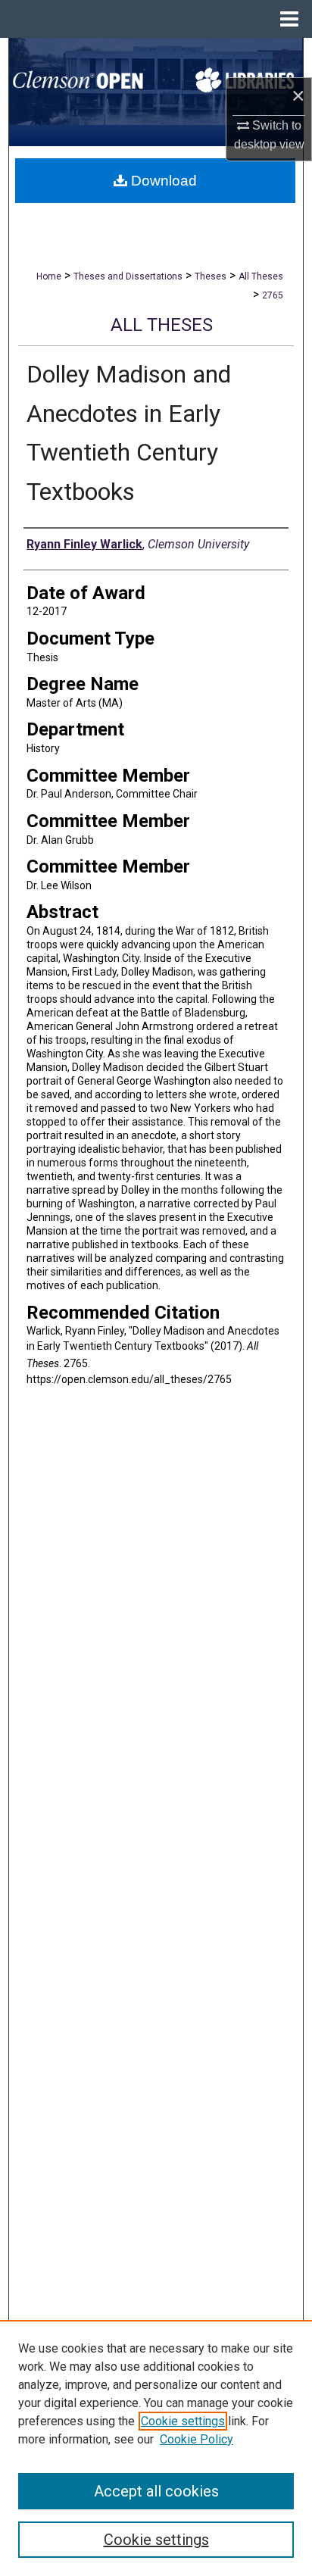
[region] (156, 2448)
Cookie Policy (197, 2439)
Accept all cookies (156, 2491)
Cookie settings (183, 2421)
